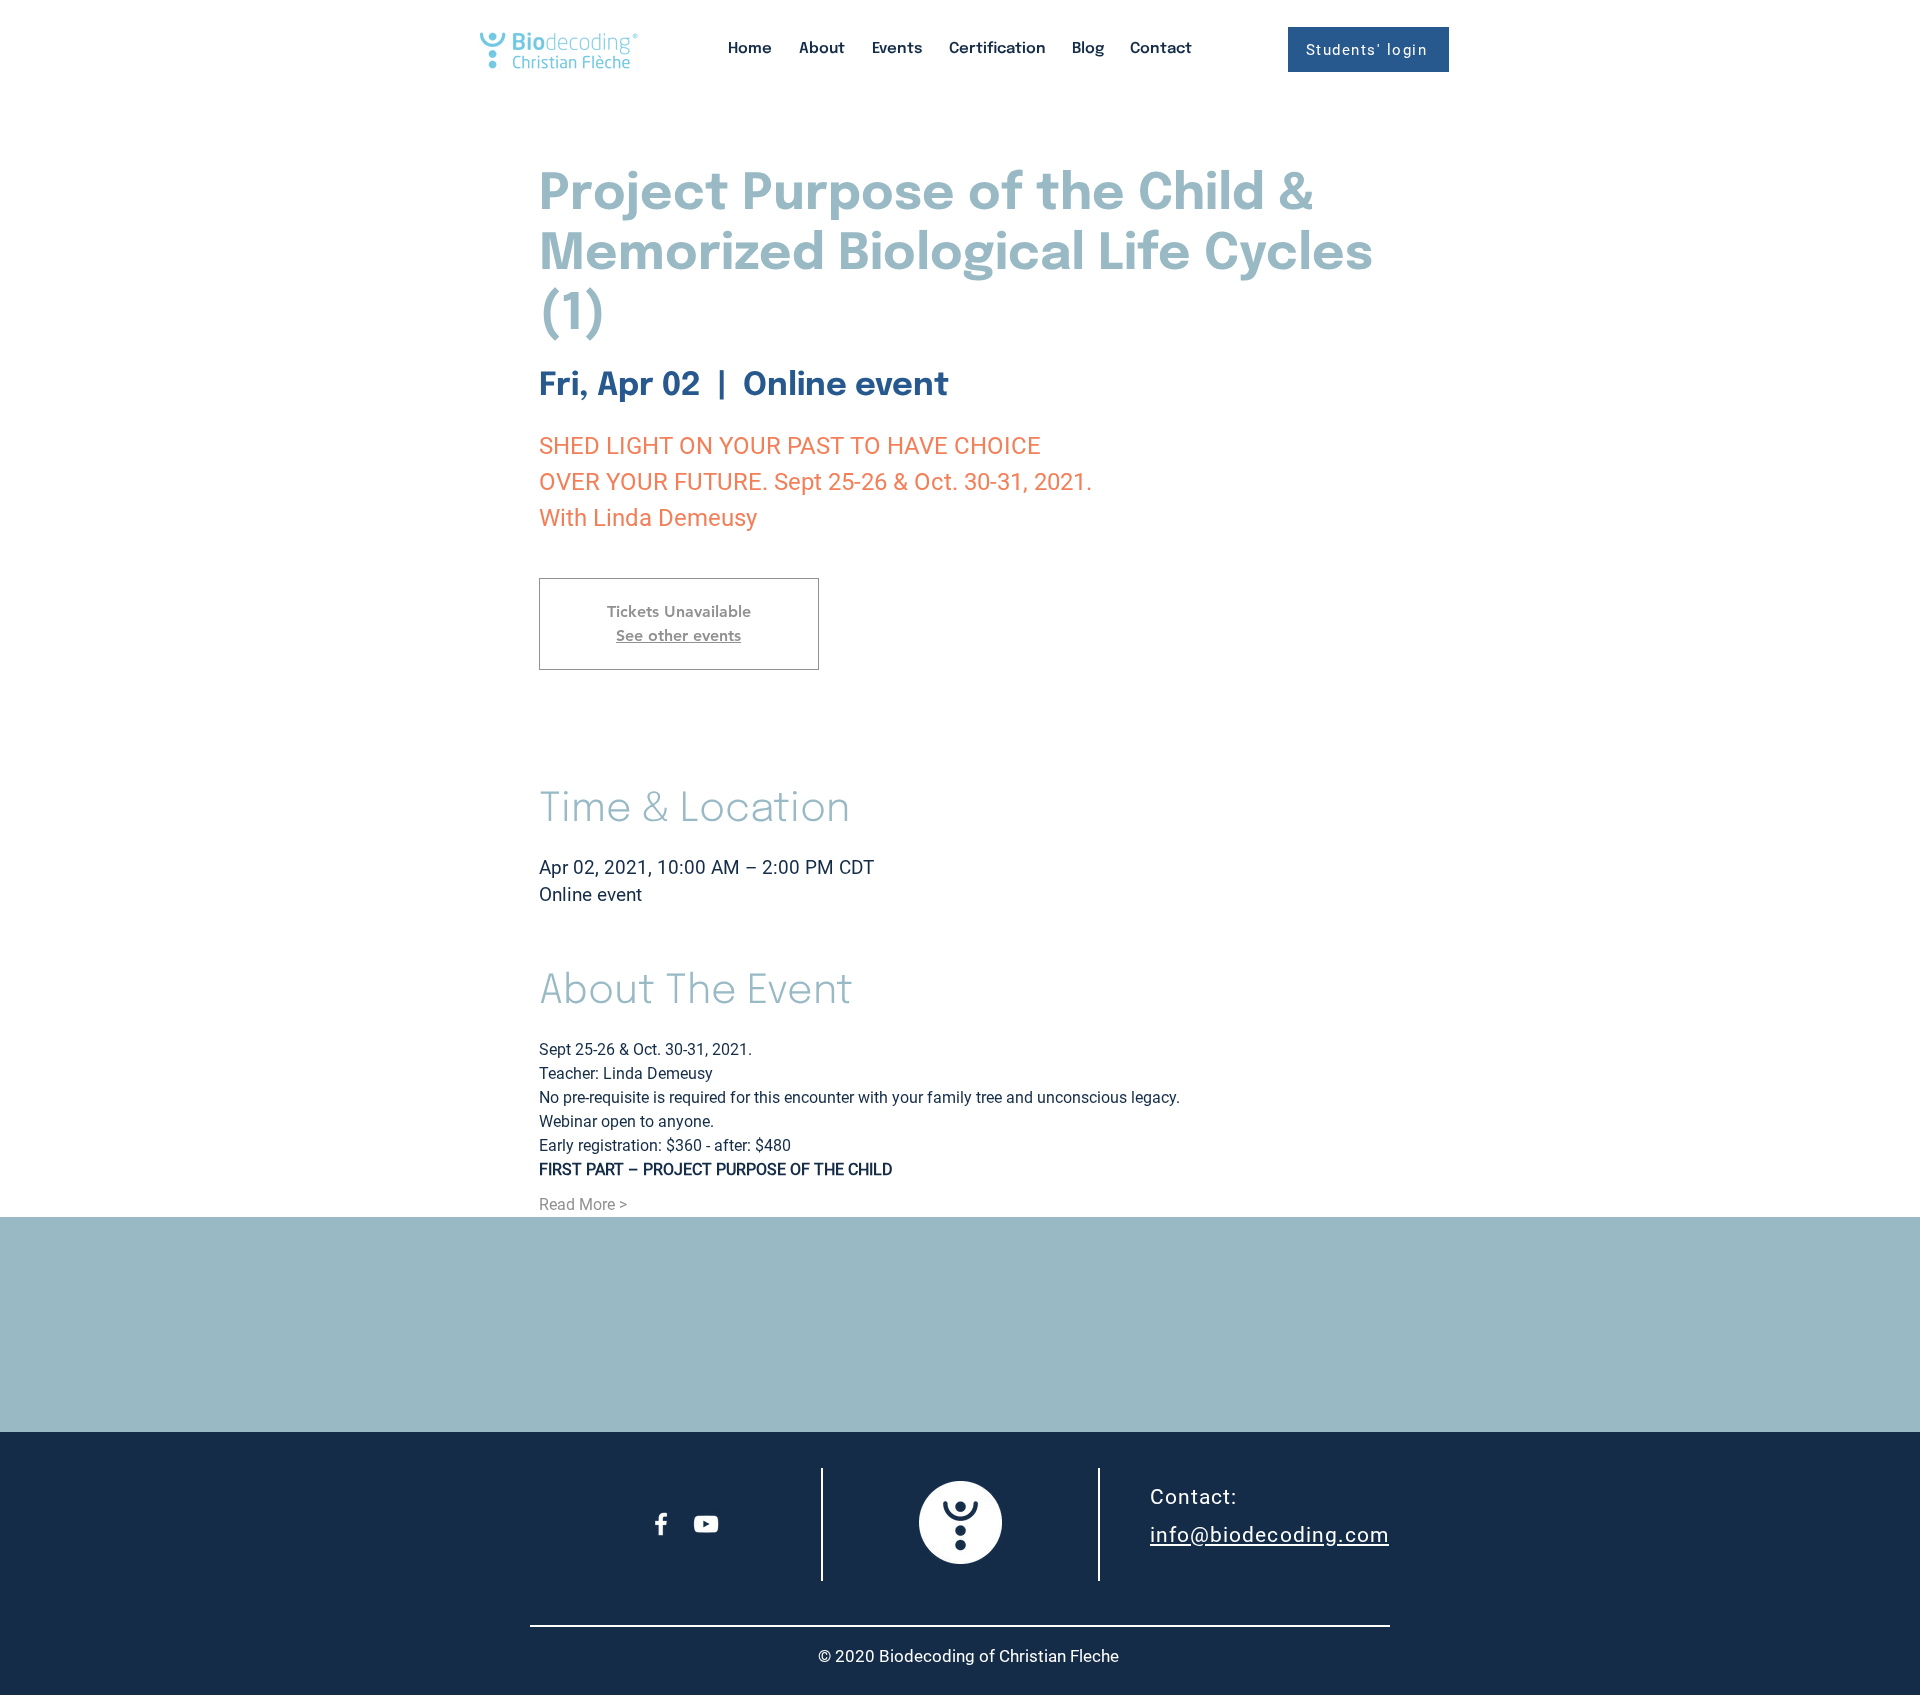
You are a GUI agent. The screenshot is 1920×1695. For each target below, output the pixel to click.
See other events (678, 635)
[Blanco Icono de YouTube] (706, 1524)
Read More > (583, 1204)
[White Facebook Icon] (661, 1524)
